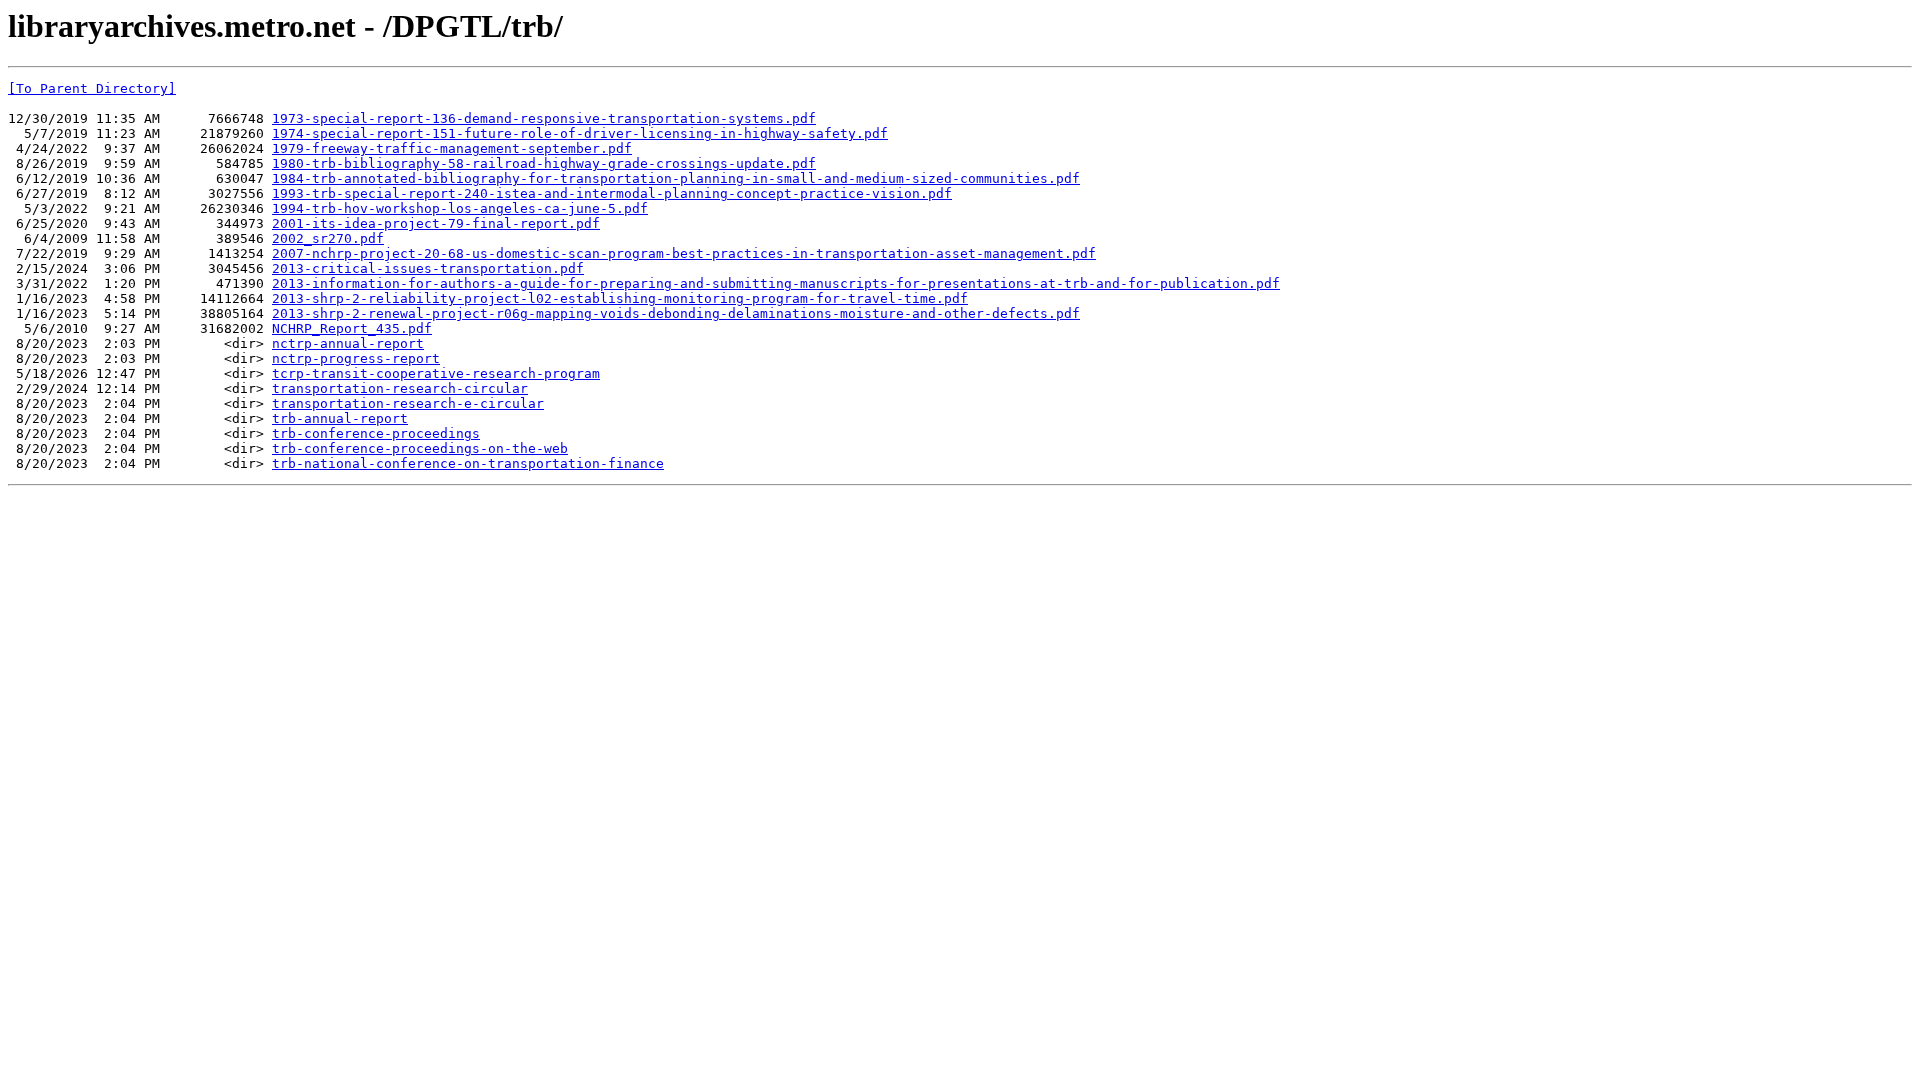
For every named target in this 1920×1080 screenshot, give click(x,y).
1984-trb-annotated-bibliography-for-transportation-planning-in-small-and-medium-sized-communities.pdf (676, 178)
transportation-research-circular (400, 388)
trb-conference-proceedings (376, 433)
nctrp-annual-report (348, 343)
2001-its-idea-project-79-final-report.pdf (436, 223)
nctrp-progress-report (356, 358)
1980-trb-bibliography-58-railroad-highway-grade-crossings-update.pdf (544, 163)
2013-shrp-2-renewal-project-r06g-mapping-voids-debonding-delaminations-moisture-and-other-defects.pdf (676, 313)
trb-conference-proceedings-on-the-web (420, 448)
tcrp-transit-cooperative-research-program (436, 373)
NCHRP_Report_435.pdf (352, 328)
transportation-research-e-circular (408, 403)
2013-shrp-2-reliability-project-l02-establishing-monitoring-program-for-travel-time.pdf (620, 298)
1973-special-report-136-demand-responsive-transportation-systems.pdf (544, 118)
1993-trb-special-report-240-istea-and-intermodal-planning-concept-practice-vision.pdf (612, 193)
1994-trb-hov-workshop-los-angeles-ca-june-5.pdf (460, 208)
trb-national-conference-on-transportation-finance (468, 463)
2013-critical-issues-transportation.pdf (428, 268)
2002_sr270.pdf (328, 238)
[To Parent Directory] (92, 88)
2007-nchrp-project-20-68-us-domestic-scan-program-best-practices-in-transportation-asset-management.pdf (684, 253)
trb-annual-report (340, 418)
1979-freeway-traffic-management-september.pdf (452, 148)
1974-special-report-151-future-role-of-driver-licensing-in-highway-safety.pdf (580, 133)
